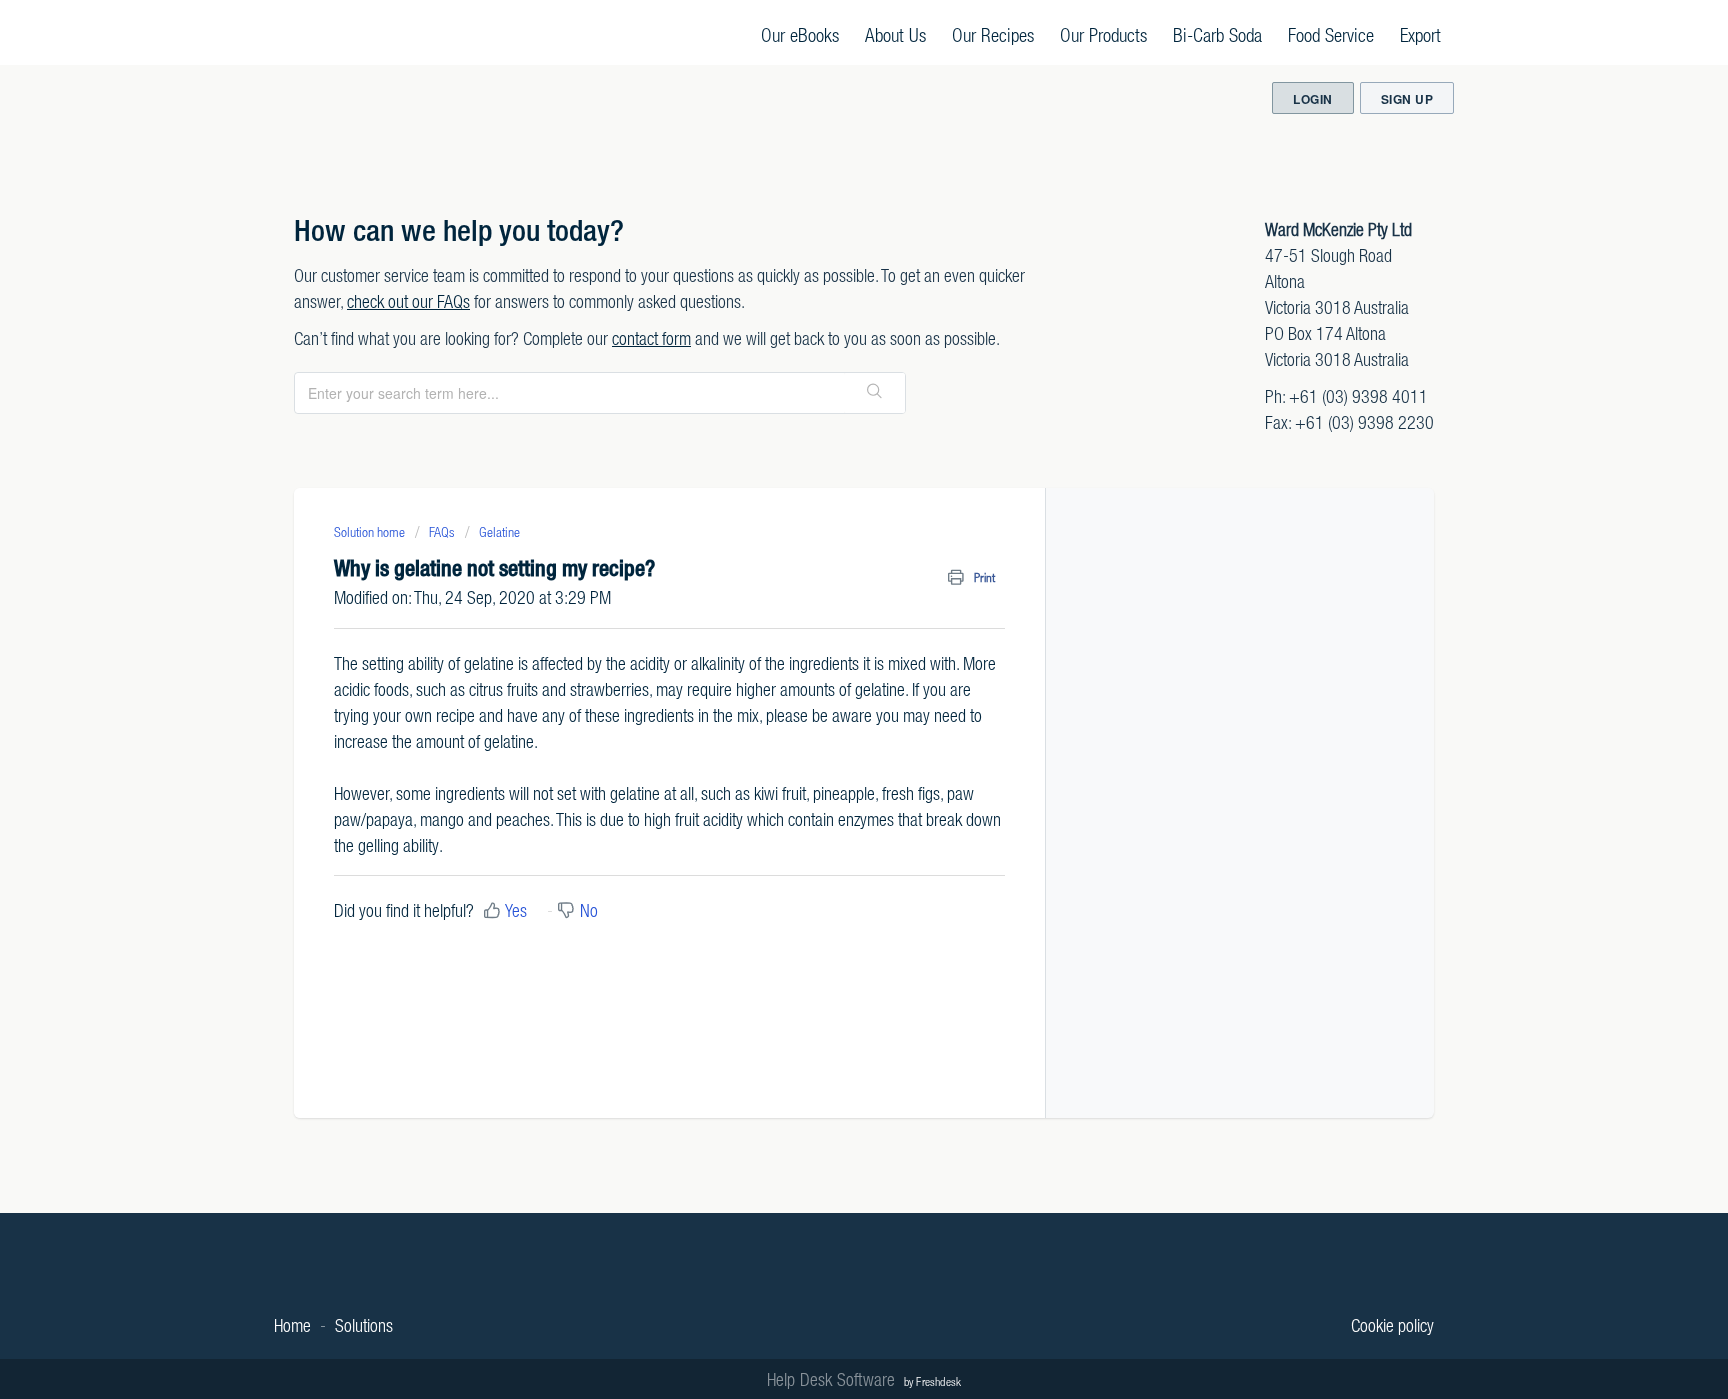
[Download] (827, 439)
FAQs (441, 531)
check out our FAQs (408, 301)
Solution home (371, 531)
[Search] (874, 393)
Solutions (364, 1325)
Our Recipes (993, 34)
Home (292, 1325)
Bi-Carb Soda (1217, 34)
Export (1420, 34)
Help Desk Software (833, 1379)
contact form (651, 338)
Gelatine (499, 531)
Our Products (1103, 34)
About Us (895, 34)
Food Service (1331, 34)
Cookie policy (1392, 1325)
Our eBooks (800, 34)
